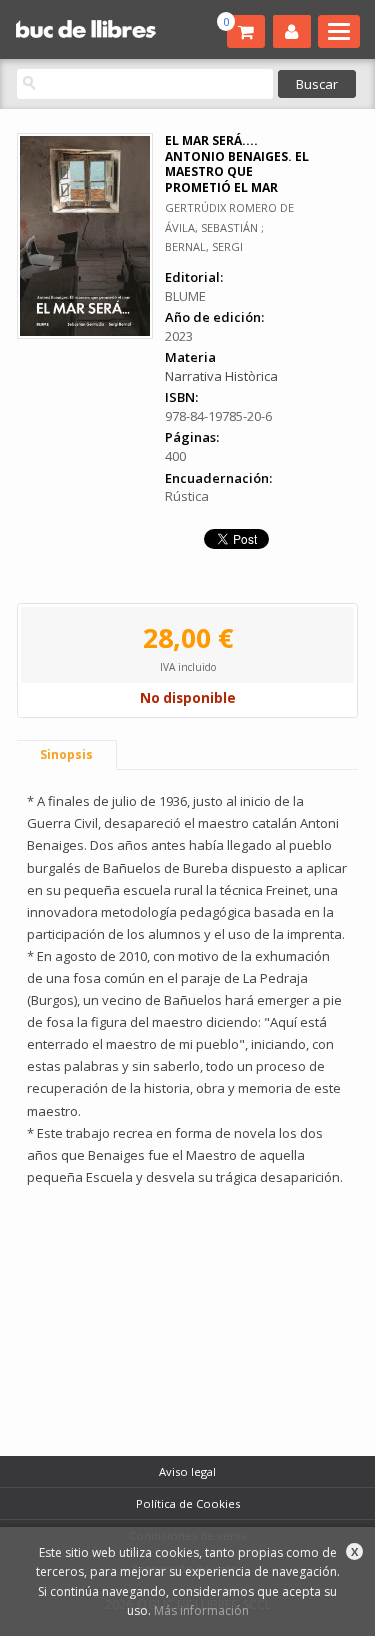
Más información (201, 1610)
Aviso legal (187, 1471)
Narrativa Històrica (221, 376)
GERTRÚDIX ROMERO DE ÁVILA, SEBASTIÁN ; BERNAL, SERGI (229, 226)
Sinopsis (66, 754)
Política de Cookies (188, 1503)
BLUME (185, 296)
